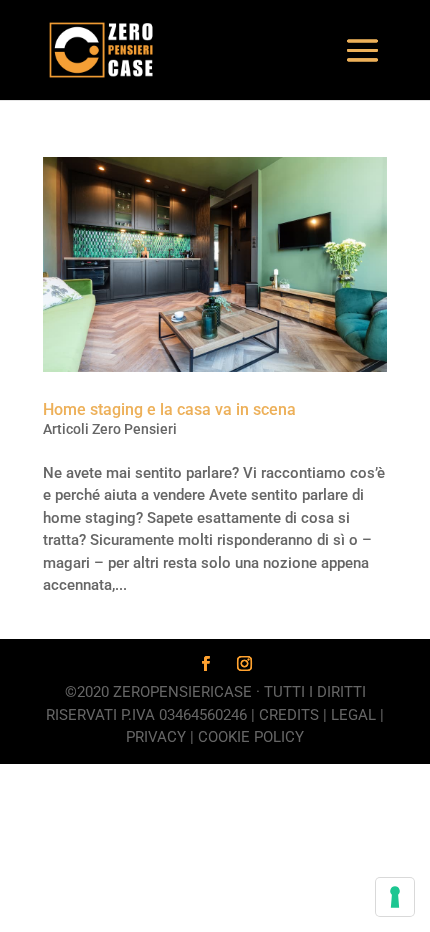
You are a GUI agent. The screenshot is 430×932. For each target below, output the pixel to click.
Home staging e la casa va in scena (169, 409)
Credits (289, 715)
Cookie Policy (251, 737)
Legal (353, 715)
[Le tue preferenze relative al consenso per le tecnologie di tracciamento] (395, 897)
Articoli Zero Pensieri (110, 429)
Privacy (156, 737)
